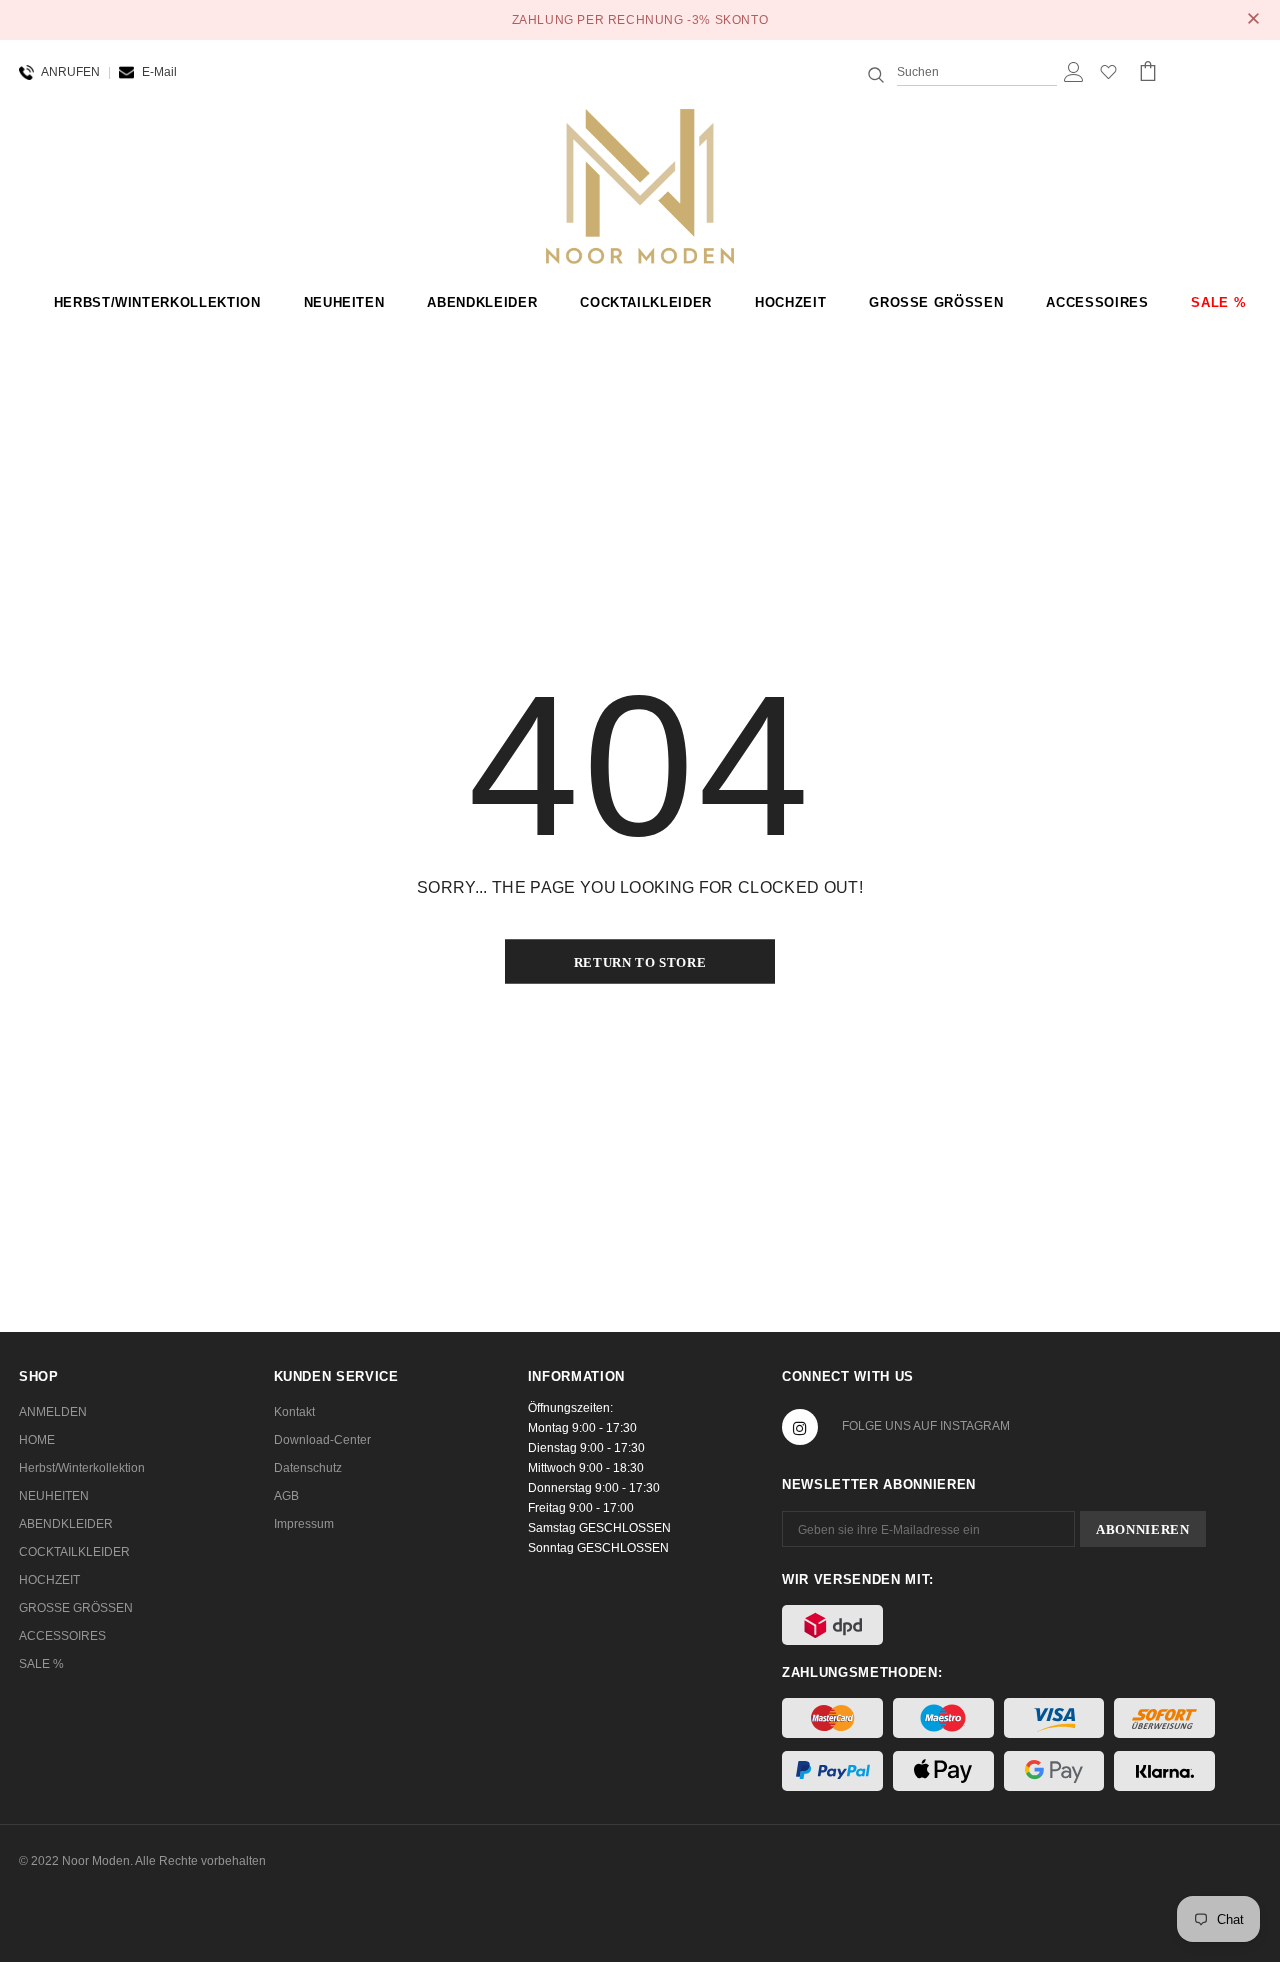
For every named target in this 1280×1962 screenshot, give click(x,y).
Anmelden (53, 1412)
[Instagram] (800, 1427)
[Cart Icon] (1148, 71)
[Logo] (640, 185)
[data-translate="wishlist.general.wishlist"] (1108, 76)
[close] (1254, 20)
